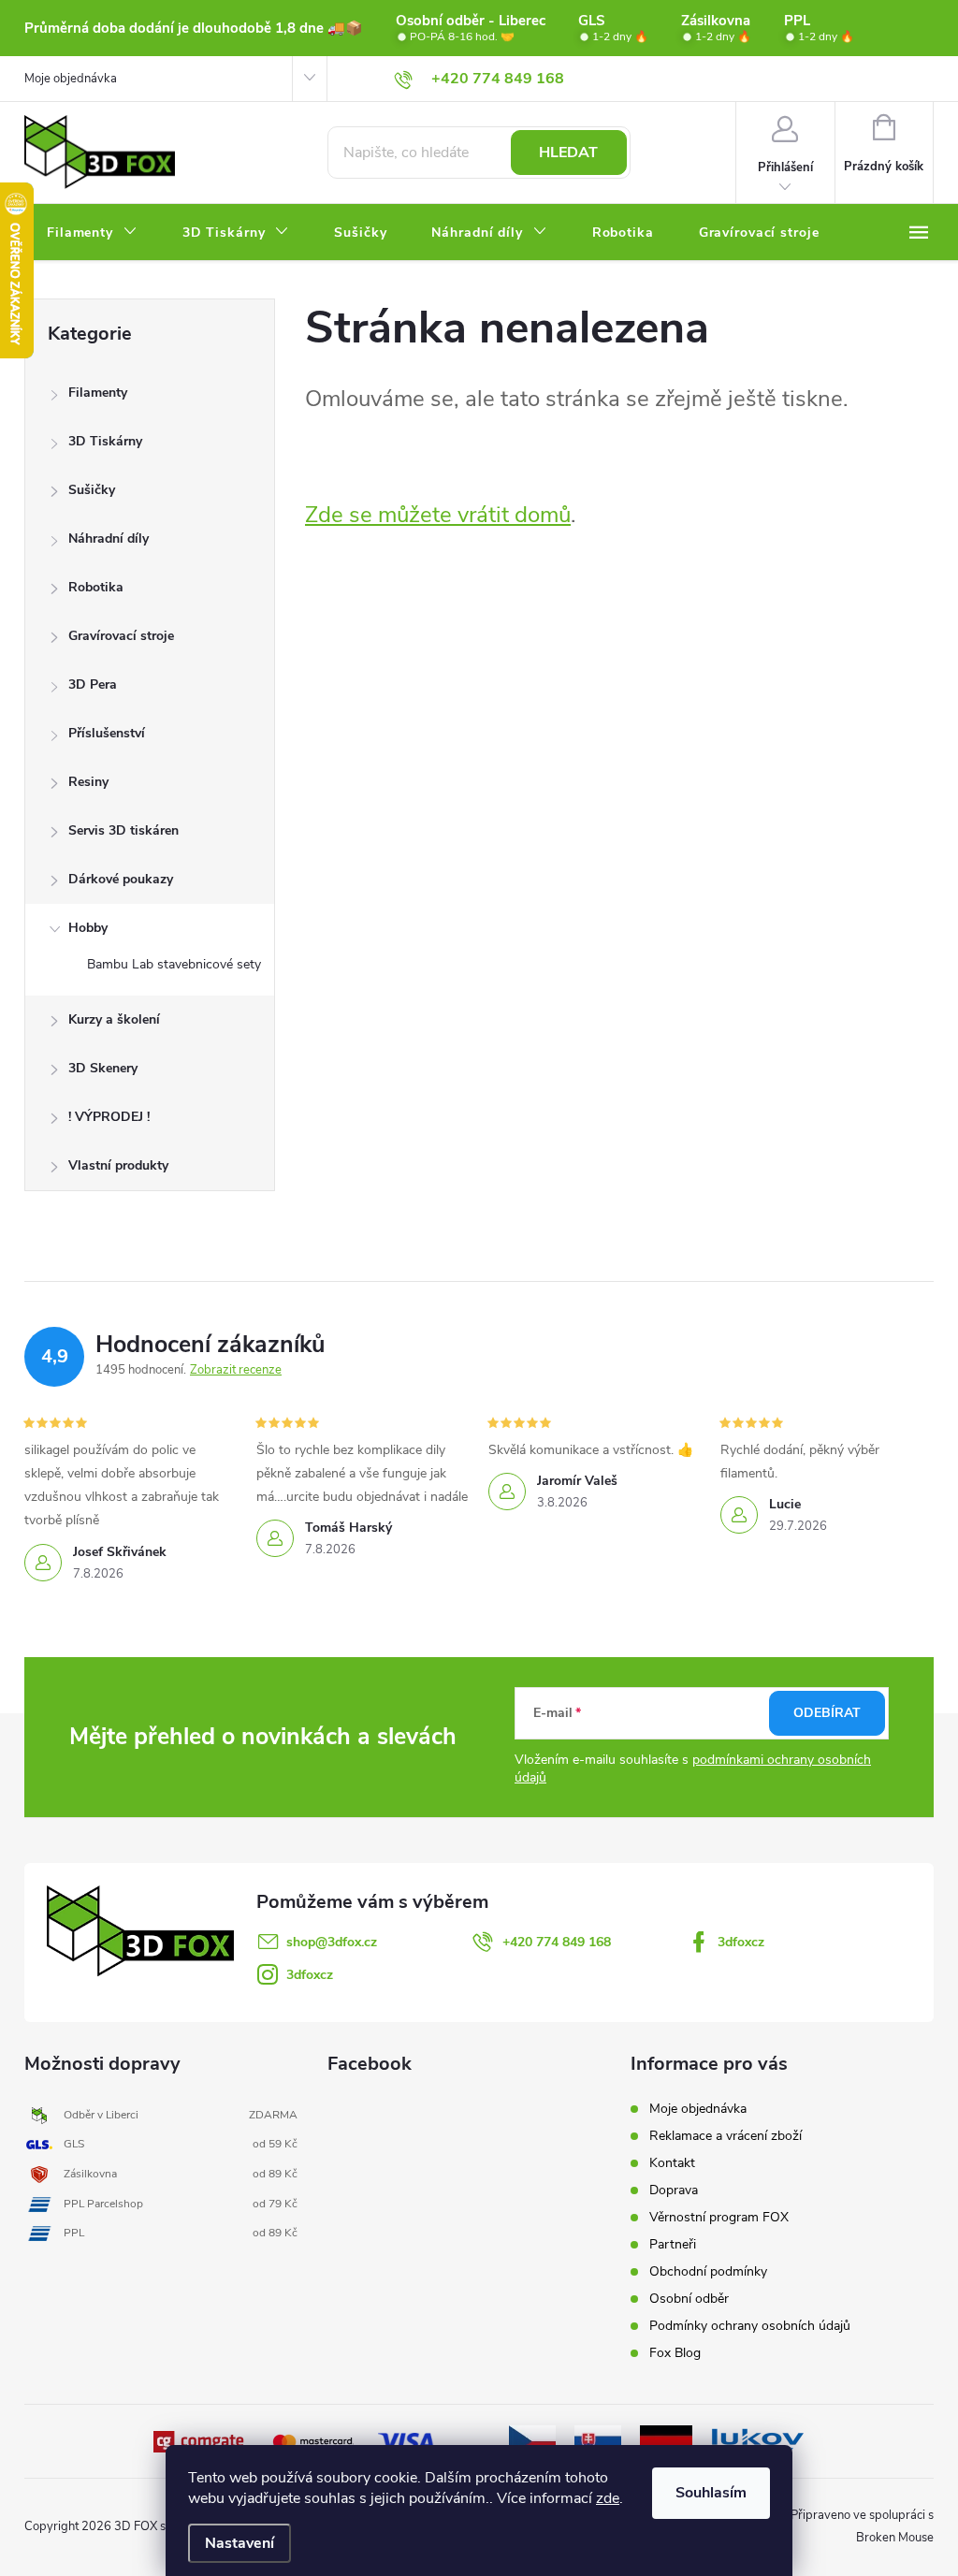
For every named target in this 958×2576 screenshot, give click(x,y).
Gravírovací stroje (121, 636)
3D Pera (93, 684)
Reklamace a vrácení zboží (726, 2136)
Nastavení (239, 2543)
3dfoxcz (741, 1942)
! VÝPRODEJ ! (109, 1117)
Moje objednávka (71, 79)
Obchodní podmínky (708, 2271)
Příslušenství (107, 733)
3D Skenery (103, 1068)
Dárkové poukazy (121, 879)
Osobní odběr (689, 2299)
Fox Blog (675, 2353)
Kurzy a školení (114, 1019)
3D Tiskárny (105, 441)
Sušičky (92, 490)
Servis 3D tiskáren (123, 830)
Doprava (674, 2190)
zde (608, 2498)
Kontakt (672, 2163)
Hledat (568, 153)
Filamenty (98, 393)
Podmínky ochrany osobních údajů (750, 2326)
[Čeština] (532, 2440)
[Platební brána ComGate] (200, 2440)
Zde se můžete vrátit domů (438, 515)
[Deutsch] (666, 2440)
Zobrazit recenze (236, 1370)
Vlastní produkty (118, 1165)
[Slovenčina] (598, 2440)
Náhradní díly (109, 538)
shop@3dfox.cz (332, 1942)
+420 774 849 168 (557, 1942)
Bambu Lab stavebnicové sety (174, 964)
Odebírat (827, 1713)
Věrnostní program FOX (719, 2217)
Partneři (673, 2244)
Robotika (96, 587)
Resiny (88, 782)
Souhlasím (711, 2493)
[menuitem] (92, 233)
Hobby (88, 928)
